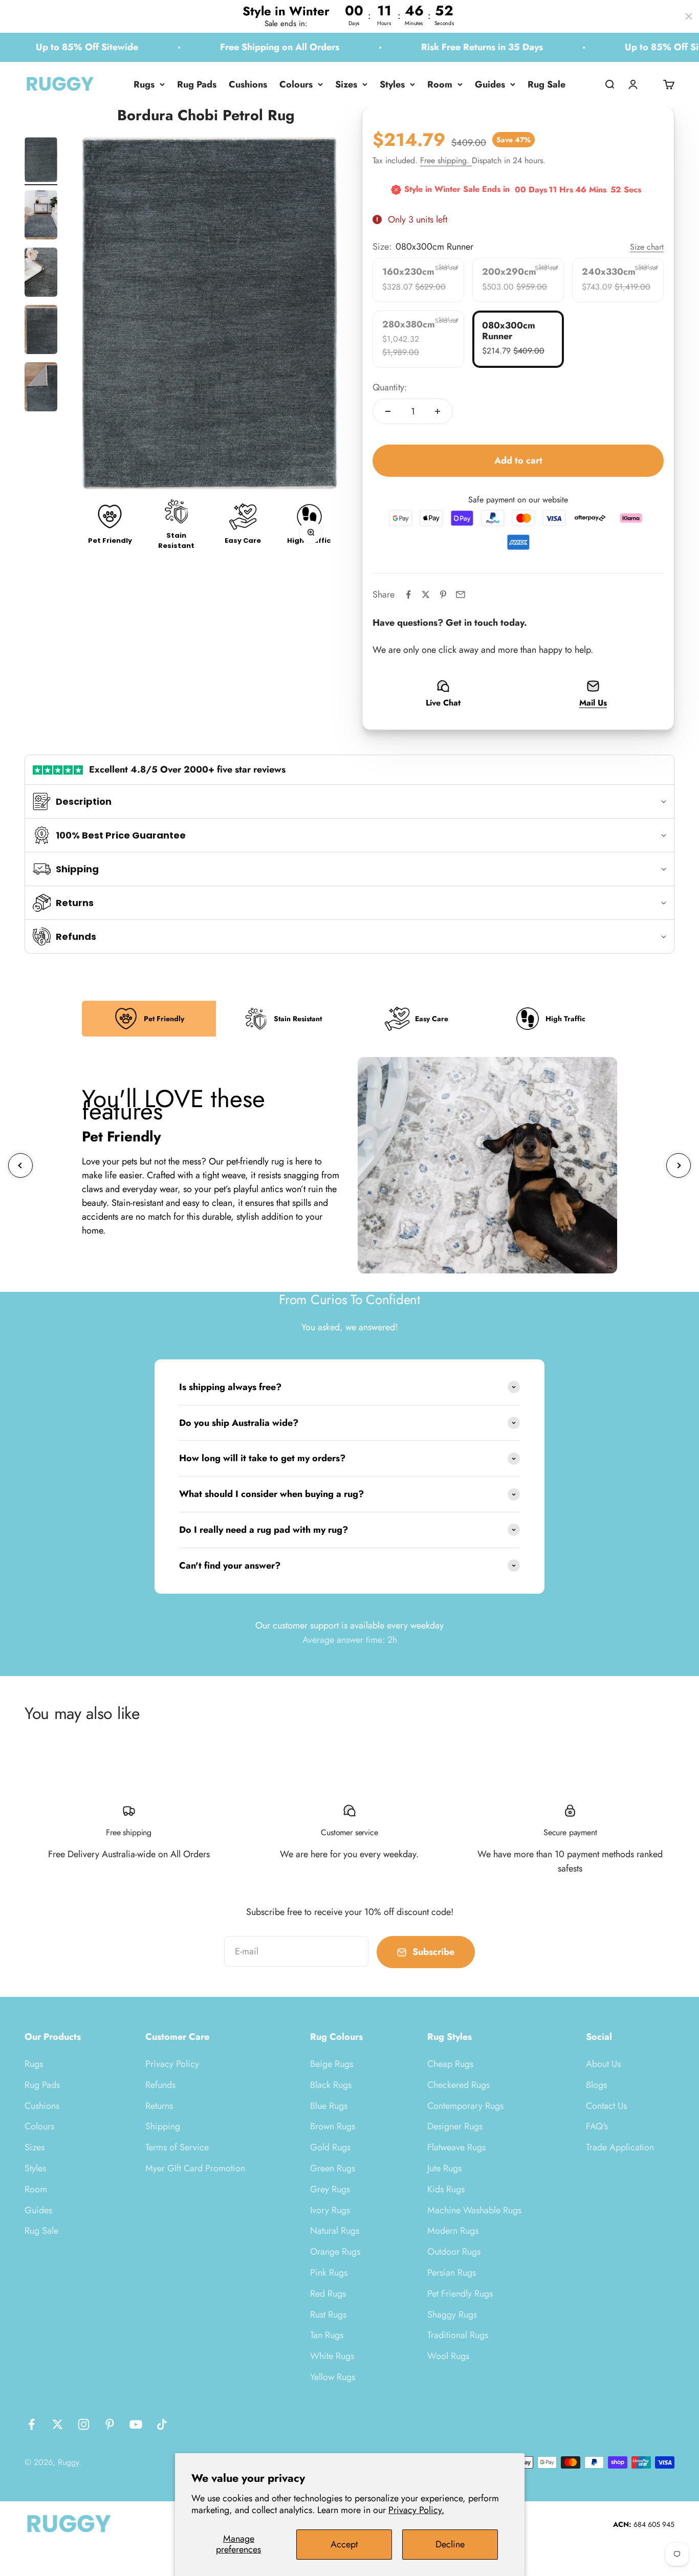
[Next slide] (679, 1165)
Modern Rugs (453, 2231)
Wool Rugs (448, 2356)
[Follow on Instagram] (84, 2424)
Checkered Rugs (458, 2085)
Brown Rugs (333, 2126)
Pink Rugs (329, 2273)
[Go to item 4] (41, 331)
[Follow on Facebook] (31, 2424)
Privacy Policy (172, 2064)
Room (440, 84)
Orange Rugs (335, 2252)
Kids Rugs (446, 2189)
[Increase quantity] (438, 411)
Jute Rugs (444, 2168)
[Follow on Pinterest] (110, 2424)
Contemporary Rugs (465, 2106)
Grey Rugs (330, 2189)
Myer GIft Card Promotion (195, 2168)
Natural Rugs (335, 2231)
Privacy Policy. (416, 2510)
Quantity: (390, 387)
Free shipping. (446, 160)
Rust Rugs (328, 2315)
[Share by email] (461, 595)
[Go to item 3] (41, 274)
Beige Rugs (332, 2064)
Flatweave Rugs (456, 2147)
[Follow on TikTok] (162, 2424)
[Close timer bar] (689, 16)
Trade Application (620, 2147)
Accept (344, 2544)
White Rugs (332, 2356)
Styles (392, 84)
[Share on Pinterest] (443, 595)
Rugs (144, 84)
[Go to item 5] (41, 388)
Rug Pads (197, 84)
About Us (603, 2064)
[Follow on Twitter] (58, 2424)
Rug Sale (547, 84)
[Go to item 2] (41, 216)
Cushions (248, 84)
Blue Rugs (329, 2106)
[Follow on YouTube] (136, 2424)
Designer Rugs (455, 2126)
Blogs (596, 2085)
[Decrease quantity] (388, 411)
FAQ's (597, 2126)
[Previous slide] (20, 1165)
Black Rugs (331, 2085)
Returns (159, 2106)
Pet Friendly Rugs (460, 2294)
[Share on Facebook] (408, 595)
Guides (490, 84)
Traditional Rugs (458, 2335)
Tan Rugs (327, 2335)
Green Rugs (333, 2168)
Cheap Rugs (450, 2064)
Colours (296, 84)
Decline (450, 2544)
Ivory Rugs (330, 2210)
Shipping (163, 2126)
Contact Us (606, 2106)
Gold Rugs (330, 2147)
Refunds (160, 2085)
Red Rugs (328, 2294)
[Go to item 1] (41, 161)
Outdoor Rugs (454, 2252)
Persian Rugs (452, 2273)
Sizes (346, 84)
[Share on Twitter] (426, 595)
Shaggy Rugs (452, 2315)
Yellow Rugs (333, 2377)
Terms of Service (177, 2147)
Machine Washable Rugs (474, 2210)
